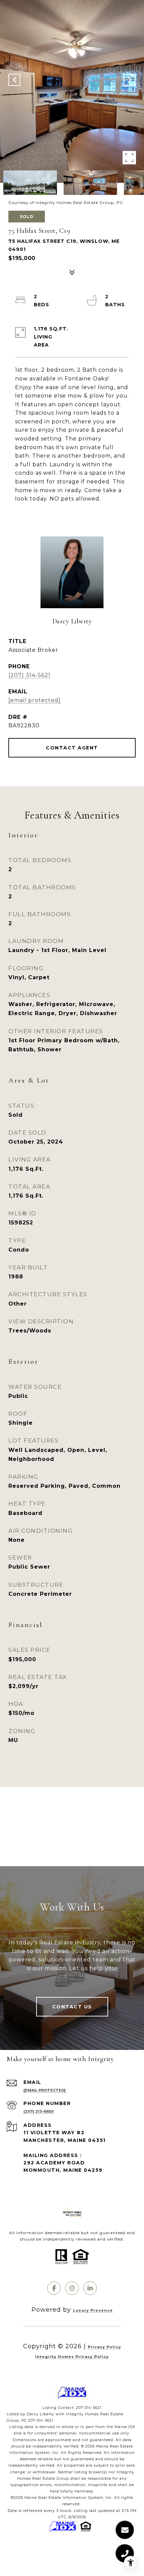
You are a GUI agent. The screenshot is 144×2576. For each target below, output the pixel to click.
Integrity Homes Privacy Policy (72, 2357)
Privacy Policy (104, 2347)
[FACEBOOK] (54, 2288)
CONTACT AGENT (72, 748)
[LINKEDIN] (90, 2288)
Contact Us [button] (72, 2007)
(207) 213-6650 (39, 2111)
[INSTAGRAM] (72, 2288)
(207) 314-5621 (29, 675)
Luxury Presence (93, 2310)
